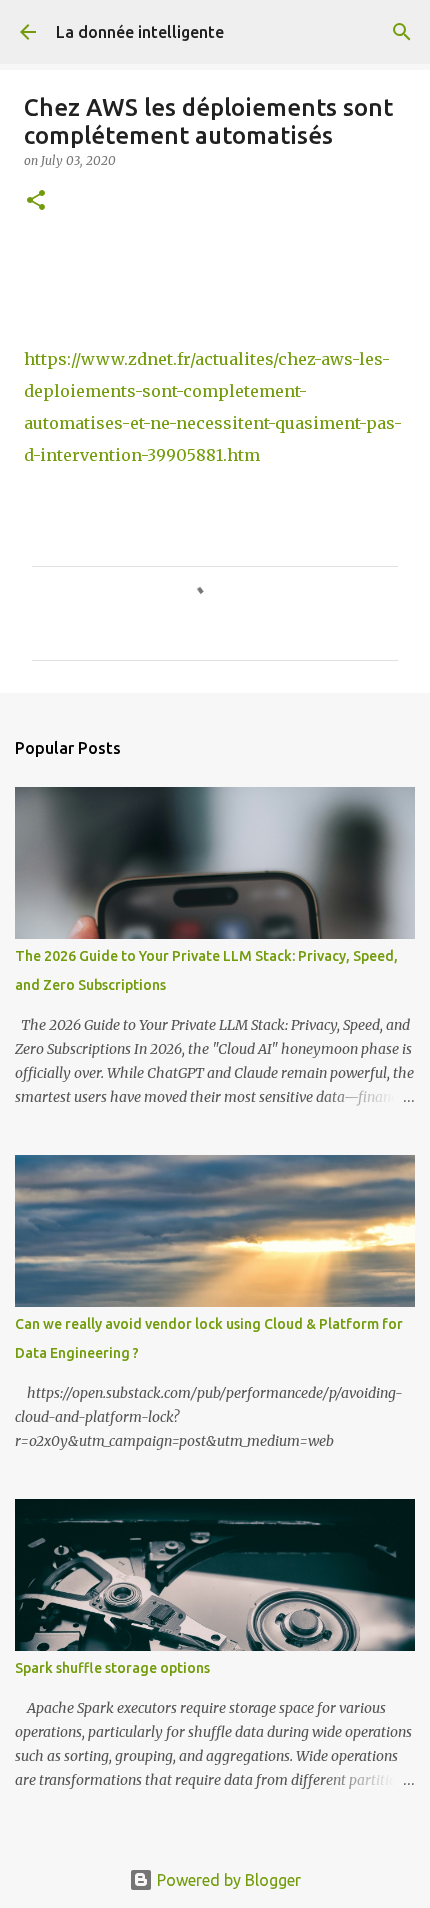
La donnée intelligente (140, 32)
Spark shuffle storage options (112, 1668)
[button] (36, 201)
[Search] (402, 32)
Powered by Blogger (227, 1880)
